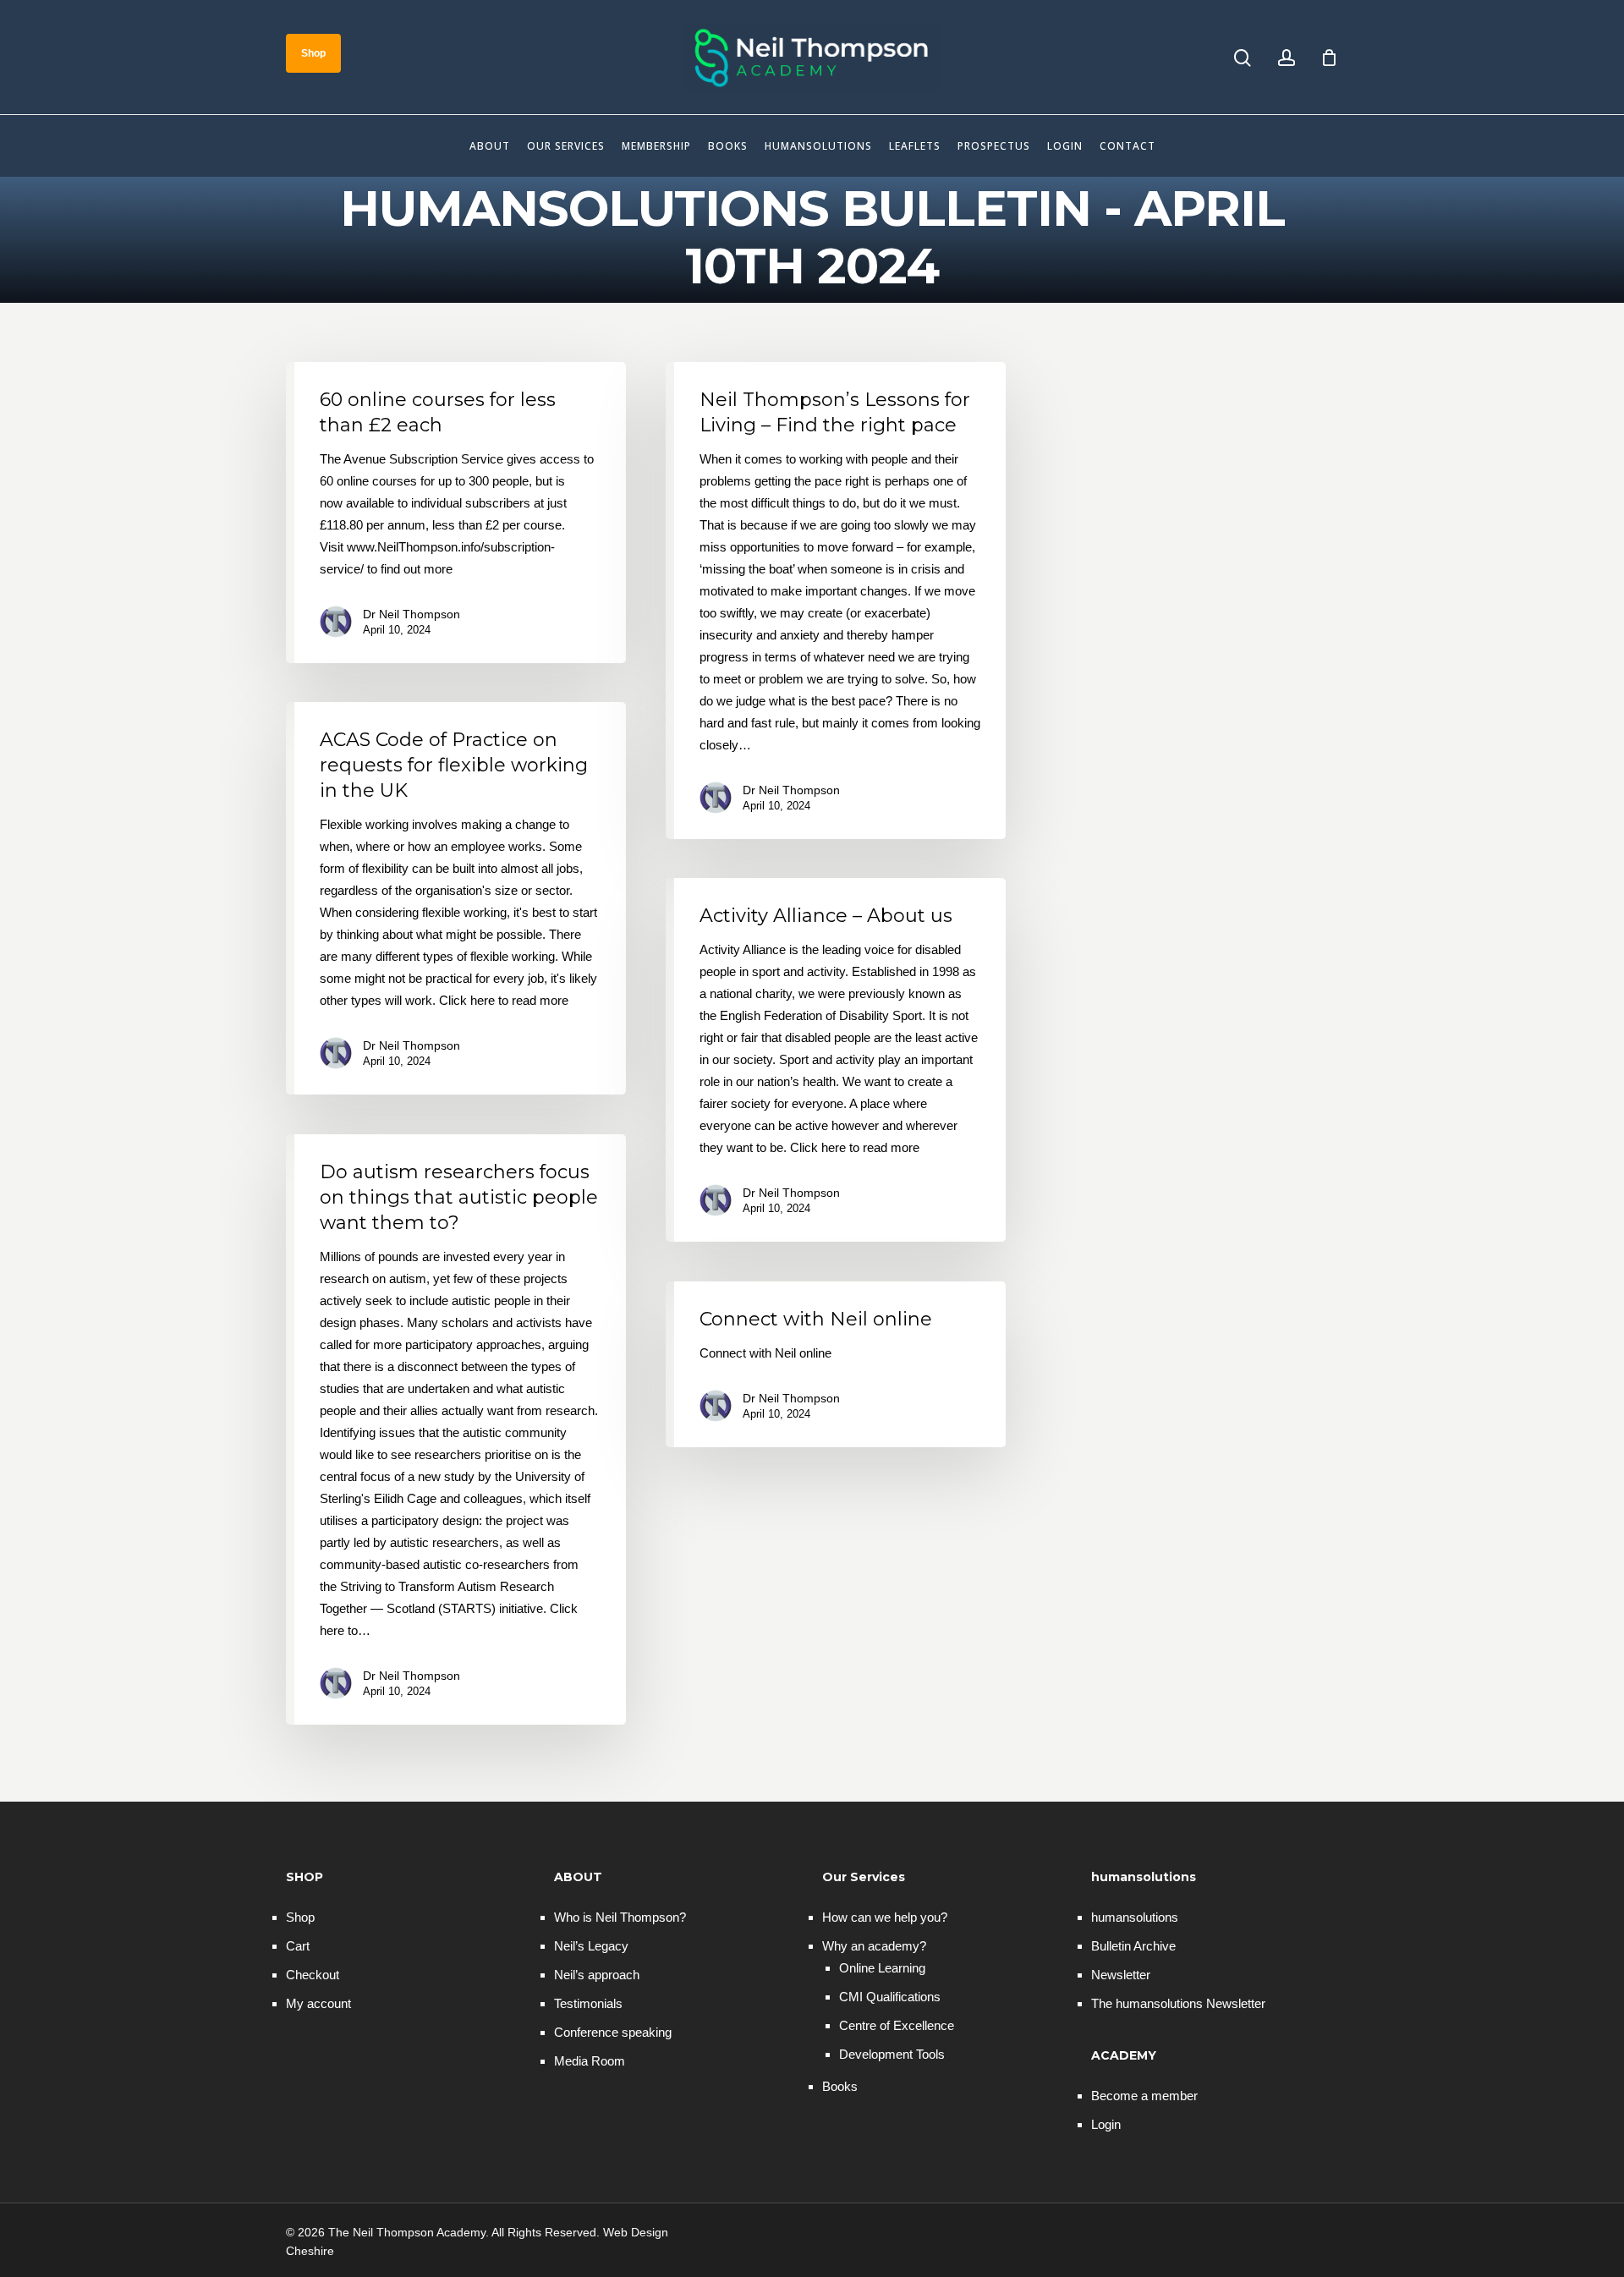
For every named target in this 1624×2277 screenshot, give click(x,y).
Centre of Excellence (897, 2025)
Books (840, 2086)
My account (318, 2003)
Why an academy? (874, 1946)
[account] (1287, 58)
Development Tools (892, 2054)
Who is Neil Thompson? (620, 1917)
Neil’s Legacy (591, 1946)
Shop (300, 1917)
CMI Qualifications (890, 1997)
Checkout (313, 1975)
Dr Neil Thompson (411, 614)
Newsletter (1121, 1975)
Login (1106, 2124)
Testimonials (588, 2003)
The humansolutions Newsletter (1178, 2003)
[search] (1243, 58)
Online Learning (882, 1968)
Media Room (590, 2061)
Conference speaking (613, 2032)
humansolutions (1135, 1917)
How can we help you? (885, 1917)
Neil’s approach (597, 1975)
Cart (298, 1946)
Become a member (1144, 2096)
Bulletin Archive (1133, 1946)
